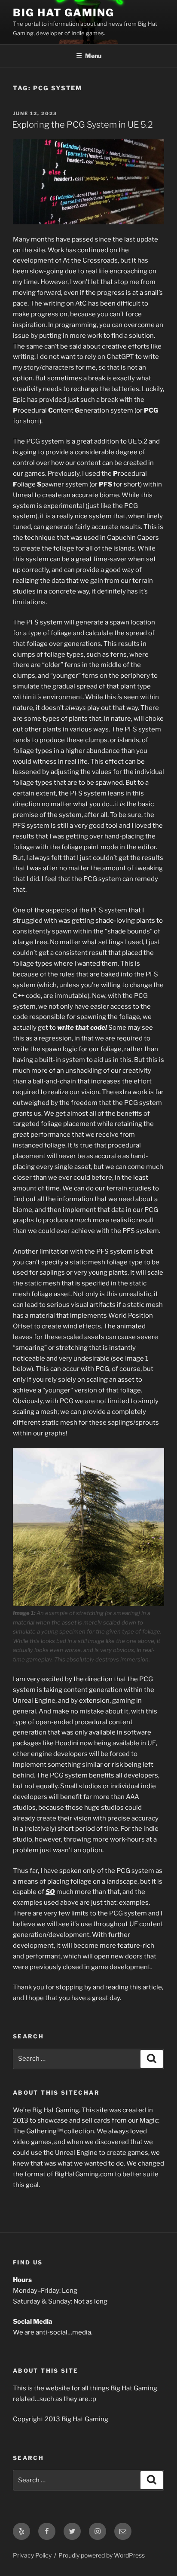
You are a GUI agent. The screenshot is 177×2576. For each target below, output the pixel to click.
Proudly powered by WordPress (102, 2555)
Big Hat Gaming (64, 13)
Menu (93, 56)
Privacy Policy (32, 2555)
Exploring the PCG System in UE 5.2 (82, 125)
